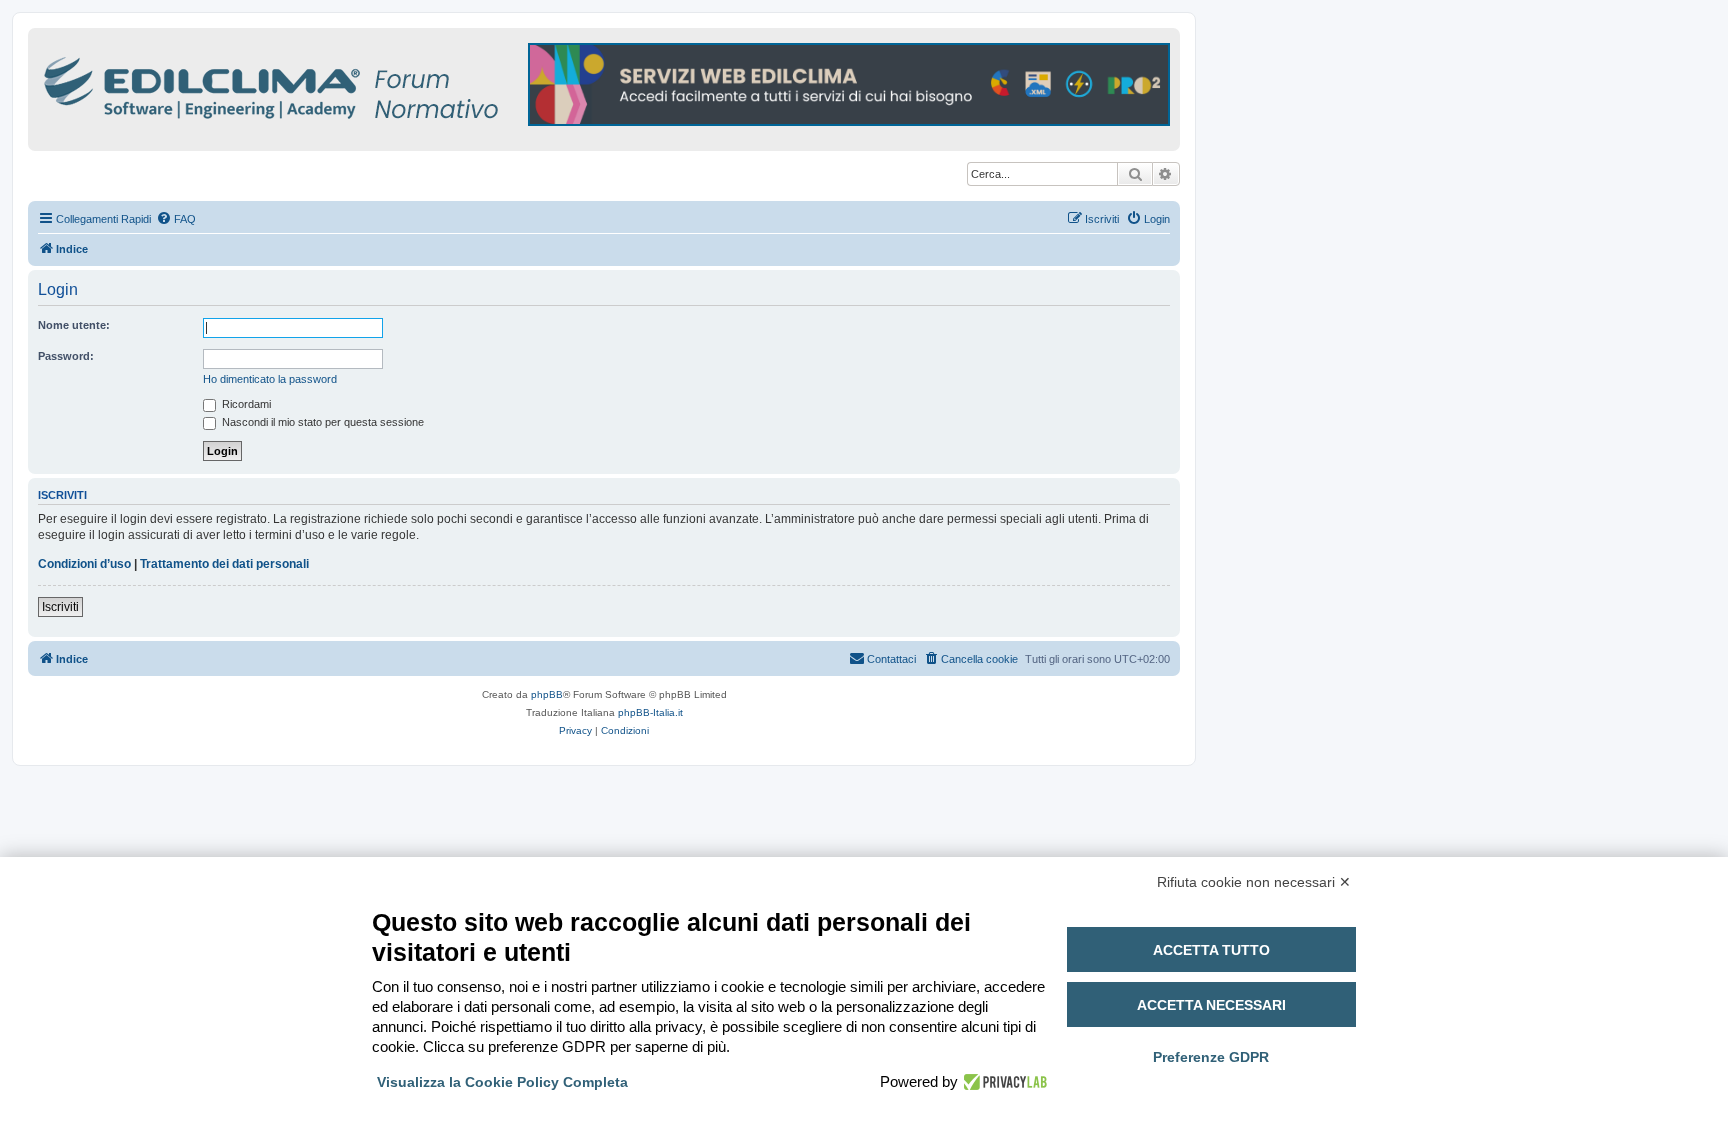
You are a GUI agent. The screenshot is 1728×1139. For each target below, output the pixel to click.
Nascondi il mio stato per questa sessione (321, 422)
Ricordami (245, 404)
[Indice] (358, 84)
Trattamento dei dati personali (224, 564)
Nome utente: (74, 325)
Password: (66, 356)
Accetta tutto (1211, 950)
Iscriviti (60, 607)
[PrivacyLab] (1002, 1082)
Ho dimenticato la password (270, 379)
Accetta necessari (1211, 1005)
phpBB (547, 694)
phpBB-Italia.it (650, 712)
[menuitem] (176, 219)
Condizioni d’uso (84, 564)
